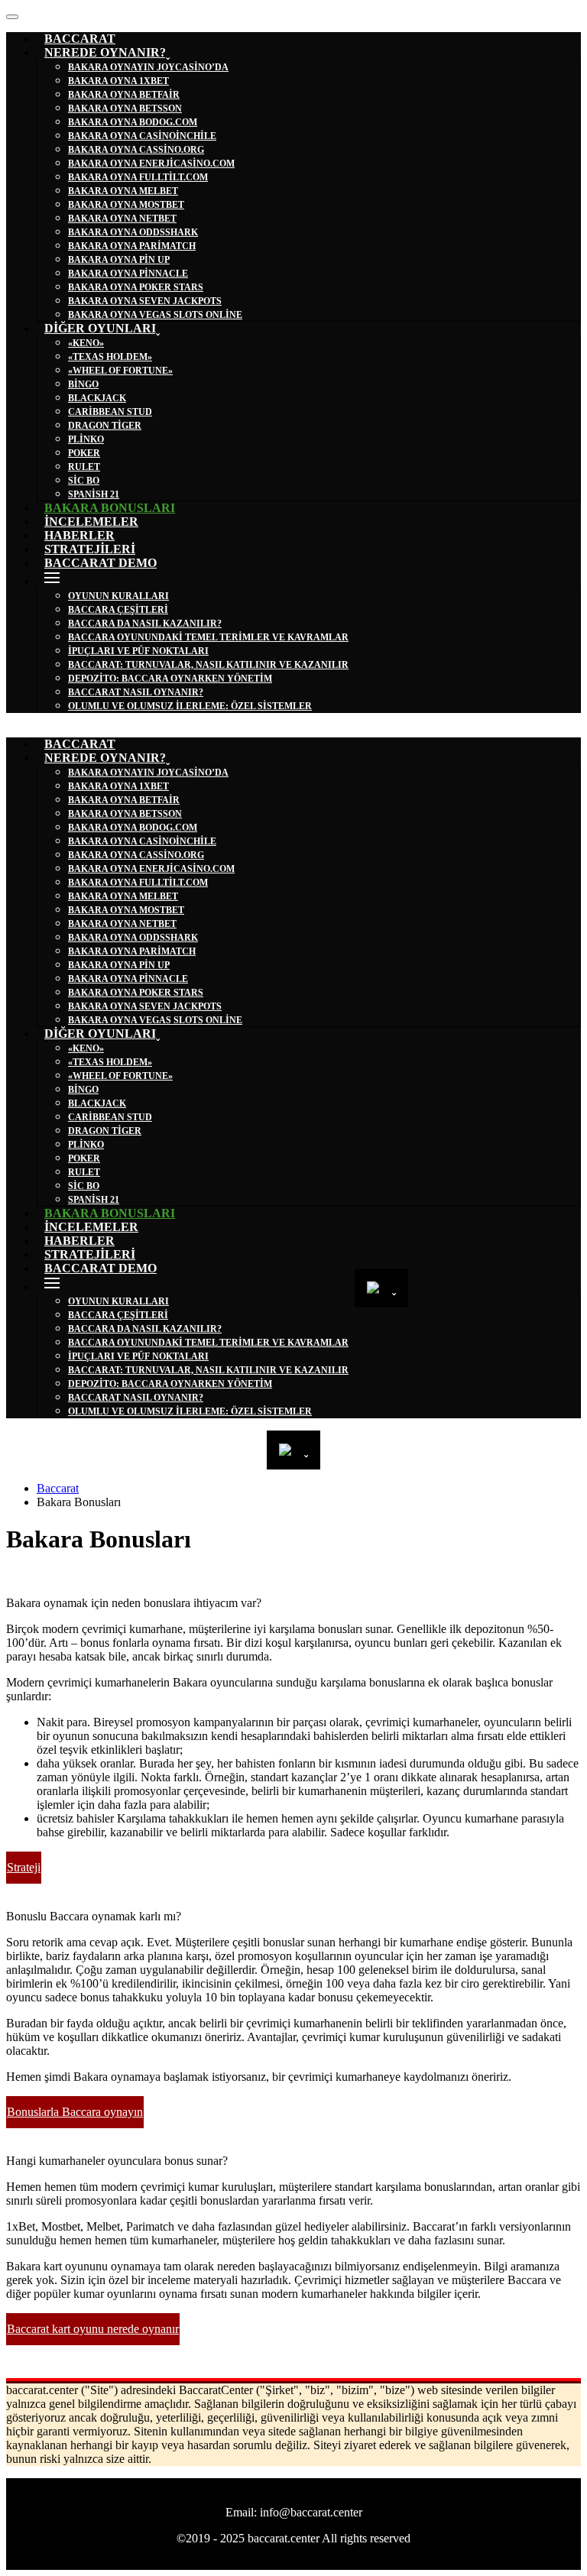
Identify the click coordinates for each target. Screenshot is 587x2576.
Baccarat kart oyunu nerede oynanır (93, 2329)
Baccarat (58, 1488)
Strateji (24, 1867)
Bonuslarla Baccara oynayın (75, 2112)
